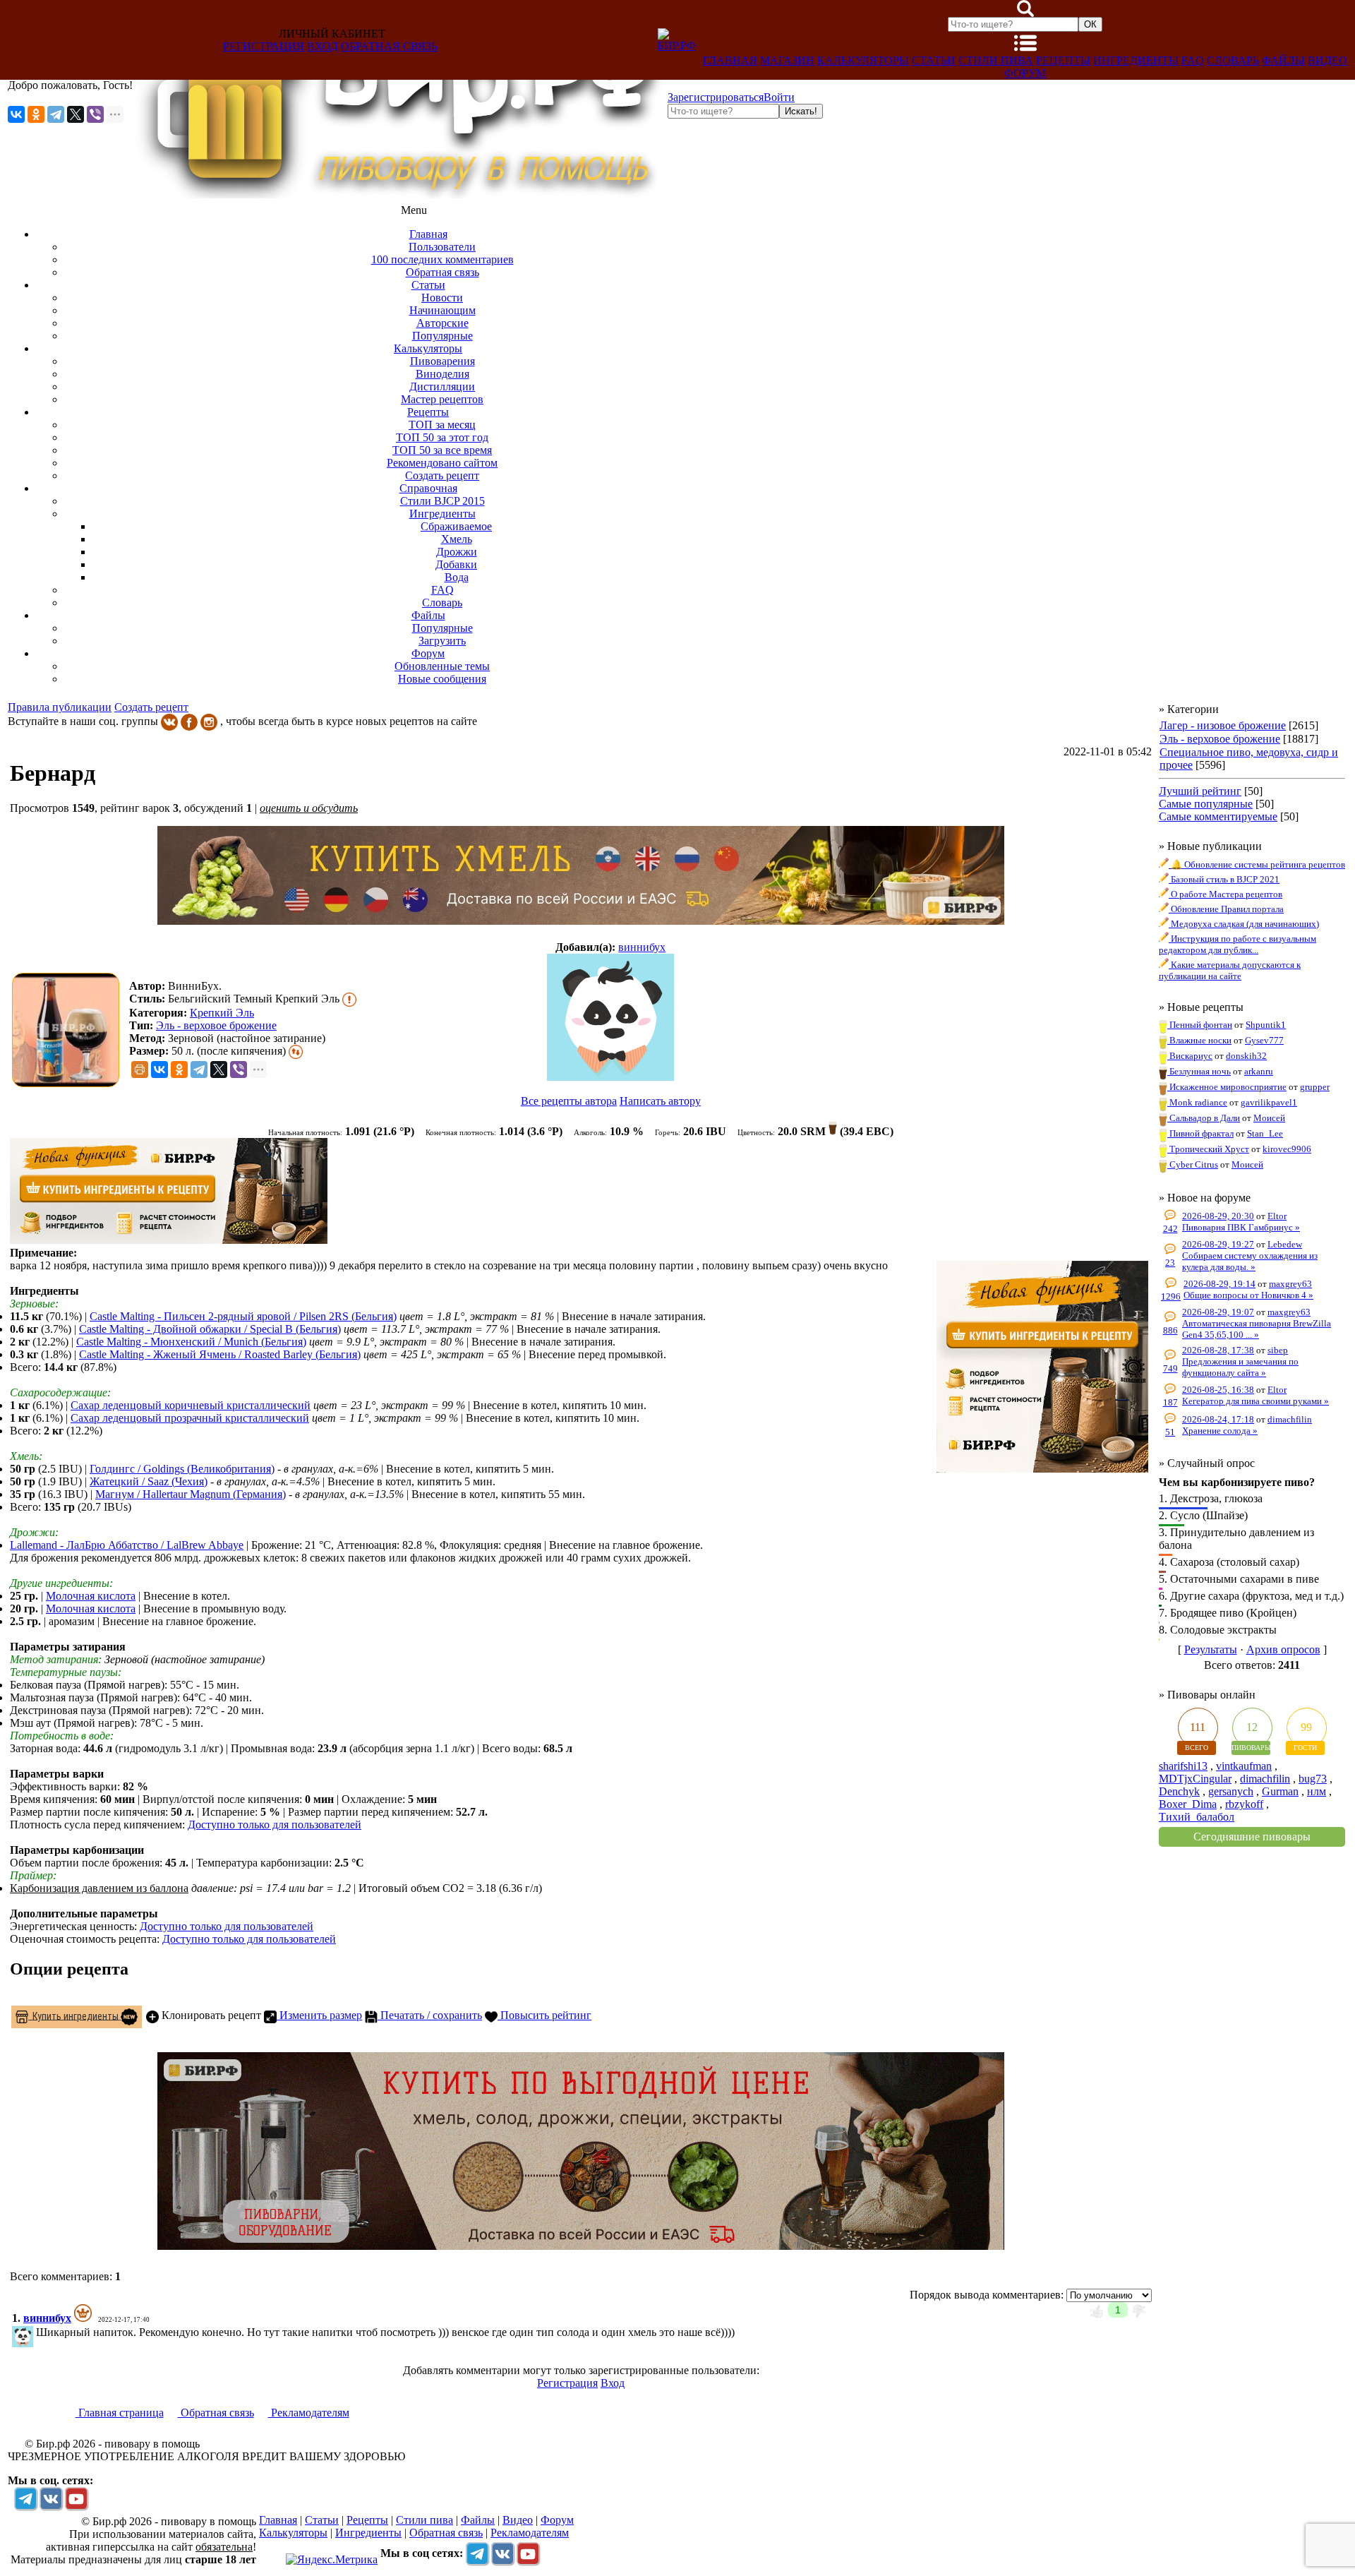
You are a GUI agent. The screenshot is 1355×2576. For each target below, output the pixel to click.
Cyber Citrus (1193, 1164)
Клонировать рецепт (210, 2015)
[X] (76, 114)
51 (1170, 1432)
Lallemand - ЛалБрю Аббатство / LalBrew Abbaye (127, 1545)
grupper (1315, 1087)
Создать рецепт (151, 707)
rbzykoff (1244, 1804)
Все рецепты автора (569, 1101)
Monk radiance (1197, 1102)
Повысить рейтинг (544, 2015)
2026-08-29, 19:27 (1218, 1244)
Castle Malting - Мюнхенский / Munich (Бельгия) (191, 1342)
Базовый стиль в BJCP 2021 (1224, 879)
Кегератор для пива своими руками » (1255, 1401)
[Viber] (95, 114)
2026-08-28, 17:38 (1218, 1350)
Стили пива (996, 60)
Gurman (1280, 1791)
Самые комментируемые (1218, 816)
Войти (779, 97)
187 (1170, 1402)
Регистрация (264, 46)
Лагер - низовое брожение (1223, 725)
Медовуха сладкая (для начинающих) (1244, 924)
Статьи (934, 60)
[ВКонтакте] (16, 114)
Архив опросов (1283, 1649)
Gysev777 (1264, 1040)
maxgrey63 (1290, 1284)
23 (1170, 1263)
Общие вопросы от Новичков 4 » (1248, 1295)
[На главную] (400, 194)
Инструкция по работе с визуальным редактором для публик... (1237, 944)
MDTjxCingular (1195, 1779)
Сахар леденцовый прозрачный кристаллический (190, 1418)
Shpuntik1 (1266, 1025)
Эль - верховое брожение (216, 1025)
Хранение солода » (1220, 1431)
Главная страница (120, 2413)
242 (1170, 1229)
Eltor (1277, 1216)
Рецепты (1063, 60)
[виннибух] (611, 1019)
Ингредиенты (1136, 60)
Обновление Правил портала (1226, 909)
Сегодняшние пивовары (1252, 1837)
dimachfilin (1290, 1419)
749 (1170, 1368)
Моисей (1269, 1118)
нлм (1317, 1791)
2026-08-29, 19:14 (1219, 1284)
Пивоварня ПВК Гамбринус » (1241, 1227)
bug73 (1313, 1779)
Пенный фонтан (1200, 1025)
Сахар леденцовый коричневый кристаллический (191, 1405)
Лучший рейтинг (1200, 791)
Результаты (1211, 1649)
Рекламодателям (309, 2413)
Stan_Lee (1265, 1133)
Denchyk (1179, 1791)
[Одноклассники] (36, 114)
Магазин (787, 60)
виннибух (642, 947)
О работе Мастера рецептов (1225, 894)
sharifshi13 (1183, 1766)
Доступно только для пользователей (275, 1825)
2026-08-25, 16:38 (1218, 1390)
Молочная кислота (91, 1596)
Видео (1327, 60)
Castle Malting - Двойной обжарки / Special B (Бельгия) (210, 1329)
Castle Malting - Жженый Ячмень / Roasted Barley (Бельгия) (220, 1354)
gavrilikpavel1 (1269, 1102)
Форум (1025, 73)
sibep (1278, 1350)
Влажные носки (1199, 1040)
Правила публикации (60, 707)
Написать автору (660, 1101)
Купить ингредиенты (74, 2015)
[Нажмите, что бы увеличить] (69, 1030)
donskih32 (1246, 1056)
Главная (730, 60)
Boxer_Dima (1188, 1804)
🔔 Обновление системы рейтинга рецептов (1257, 864)
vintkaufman (1244, 1766)
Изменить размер (319, 2015)
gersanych (1231, 1791)
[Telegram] (56, 114)
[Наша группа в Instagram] (209, 721)
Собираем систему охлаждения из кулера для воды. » (1250, 1261)
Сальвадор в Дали (1204, 1118)
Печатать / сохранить (430, 2015)
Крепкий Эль (222, 1013)
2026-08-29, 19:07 (1218, 1312)
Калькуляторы (863, 60)
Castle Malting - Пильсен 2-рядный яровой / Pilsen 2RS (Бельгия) (243, 1316)
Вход (323, 46)
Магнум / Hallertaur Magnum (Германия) (191, 1494)
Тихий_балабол (1197, 1817)
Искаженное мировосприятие (1227, 1087)
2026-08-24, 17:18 (1218, 1419)
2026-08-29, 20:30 (1218, 1216)
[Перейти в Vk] (51, 2498)
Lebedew (1285, 1244)
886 (1170, 1330)
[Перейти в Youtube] (76, 2498)
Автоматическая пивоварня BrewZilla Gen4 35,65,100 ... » (1257, 1329)
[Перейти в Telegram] (25, 2498)
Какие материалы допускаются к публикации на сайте (1230, 970)
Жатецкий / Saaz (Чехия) (149, 1481)
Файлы (1283, 60)
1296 (1171, 1296)
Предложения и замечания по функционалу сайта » (1240, 1367)
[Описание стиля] (349, 999)
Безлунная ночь (1199, 1071)
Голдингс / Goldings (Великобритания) (182, 1469)
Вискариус (1190, 1056)
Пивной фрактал (1200, 1133)
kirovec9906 (1287, 1149)
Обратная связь (389, 46)
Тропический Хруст (1208, 1149)
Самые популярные (1206, 804)
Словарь (1233, 60)
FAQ (1193, 60)
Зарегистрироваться (716, 97)
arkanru (1259, 1071)
